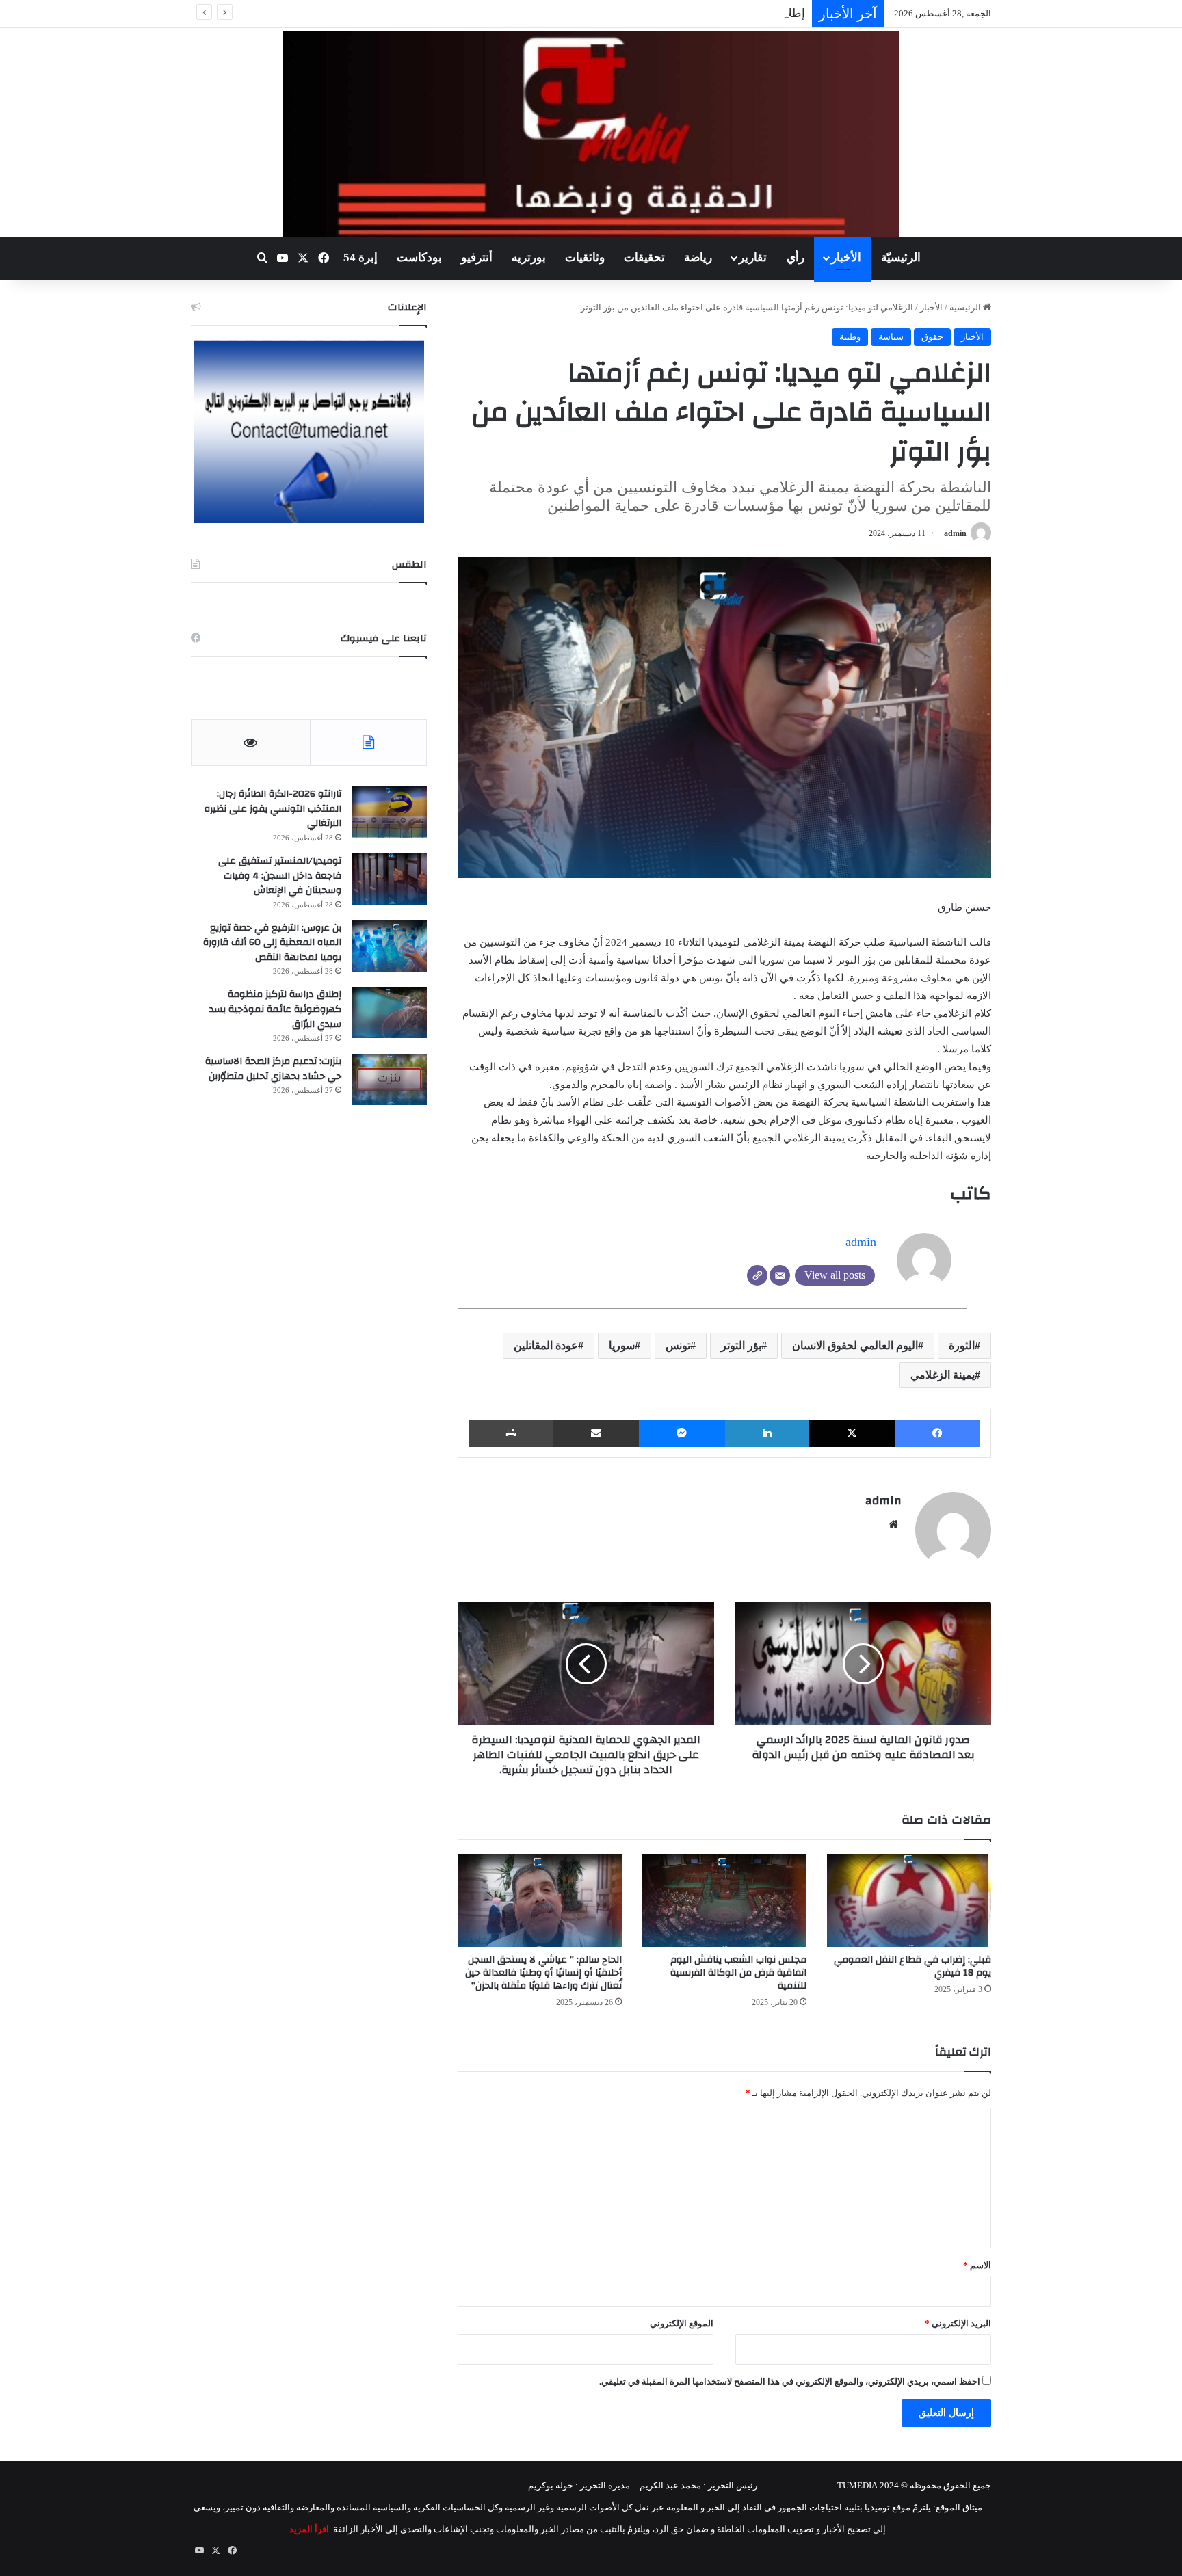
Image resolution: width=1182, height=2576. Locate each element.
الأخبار (846, 257)
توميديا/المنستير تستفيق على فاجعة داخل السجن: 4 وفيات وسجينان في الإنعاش (280, 876)
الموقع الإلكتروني (682, 2323)
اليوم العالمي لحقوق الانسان (855, 1345)
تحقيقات (644, 257)
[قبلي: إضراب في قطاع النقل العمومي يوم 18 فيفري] (909, 1900)
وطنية (850, 337)
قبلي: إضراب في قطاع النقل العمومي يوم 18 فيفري (912, 1966)
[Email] (780, 1275)
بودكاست (419, 257)
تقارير (753, 257)
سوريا (622, 1345)
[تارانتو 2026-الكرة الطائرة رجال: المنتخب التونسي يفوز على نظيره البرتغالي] (389, 812)
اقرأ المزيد (309, 2529)
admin (955, 533)
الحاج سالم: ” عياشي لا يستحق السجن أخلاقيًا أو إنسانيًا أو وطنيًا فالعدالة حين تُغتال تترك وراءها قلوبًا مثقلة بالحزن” (543, 1973)
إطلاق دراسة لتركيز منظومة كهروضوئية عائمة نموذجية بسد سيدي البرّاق (634, 13)
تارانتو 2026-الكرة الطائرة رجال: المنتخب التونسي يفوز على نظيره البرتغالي (273, 809)
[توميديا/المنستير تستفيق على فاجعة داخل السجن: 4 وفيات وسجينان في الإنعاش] (389, 879)
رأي (796, 257)
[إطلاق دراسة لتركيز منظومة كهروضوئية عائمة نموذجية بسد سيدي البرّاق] (389, 1012)
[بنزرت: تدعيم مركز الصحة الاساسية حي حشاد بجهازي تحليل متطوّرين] (389, 1079)
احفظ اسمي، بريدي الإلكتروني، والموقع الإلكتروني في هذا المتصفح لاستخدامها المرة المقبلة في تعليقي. (790, 2381)
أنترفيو (477, 257)
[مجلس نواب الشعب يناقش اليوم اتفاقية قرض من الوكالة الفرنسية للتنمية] (724, 1900)
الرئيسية (966, 307)
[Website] (757, 1275)
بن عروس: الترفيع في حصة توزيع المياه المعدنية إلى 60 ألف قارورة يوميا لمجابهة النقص (272, 943)
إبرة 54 (360, 257)
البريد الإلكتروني (958, 2323)
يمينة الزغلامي (943, 1375)
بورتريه (529, 257)
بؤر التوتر (741, 1345)
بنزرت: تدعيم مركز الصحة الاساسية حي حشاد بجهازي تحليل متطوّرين (273, 1069)
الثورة (962, 1345)
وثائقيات (585, 257)
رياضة (698, 257)
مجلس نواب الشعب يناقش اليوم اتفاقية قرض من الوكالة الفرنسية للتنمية (738, 1973)
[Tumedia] (591, 134)
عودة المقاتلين (546, 1345)
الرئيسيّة (901, 257)
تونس (678, 1345)
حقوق (932, 337)
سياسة (891, 337)
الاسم (977, 2265)
